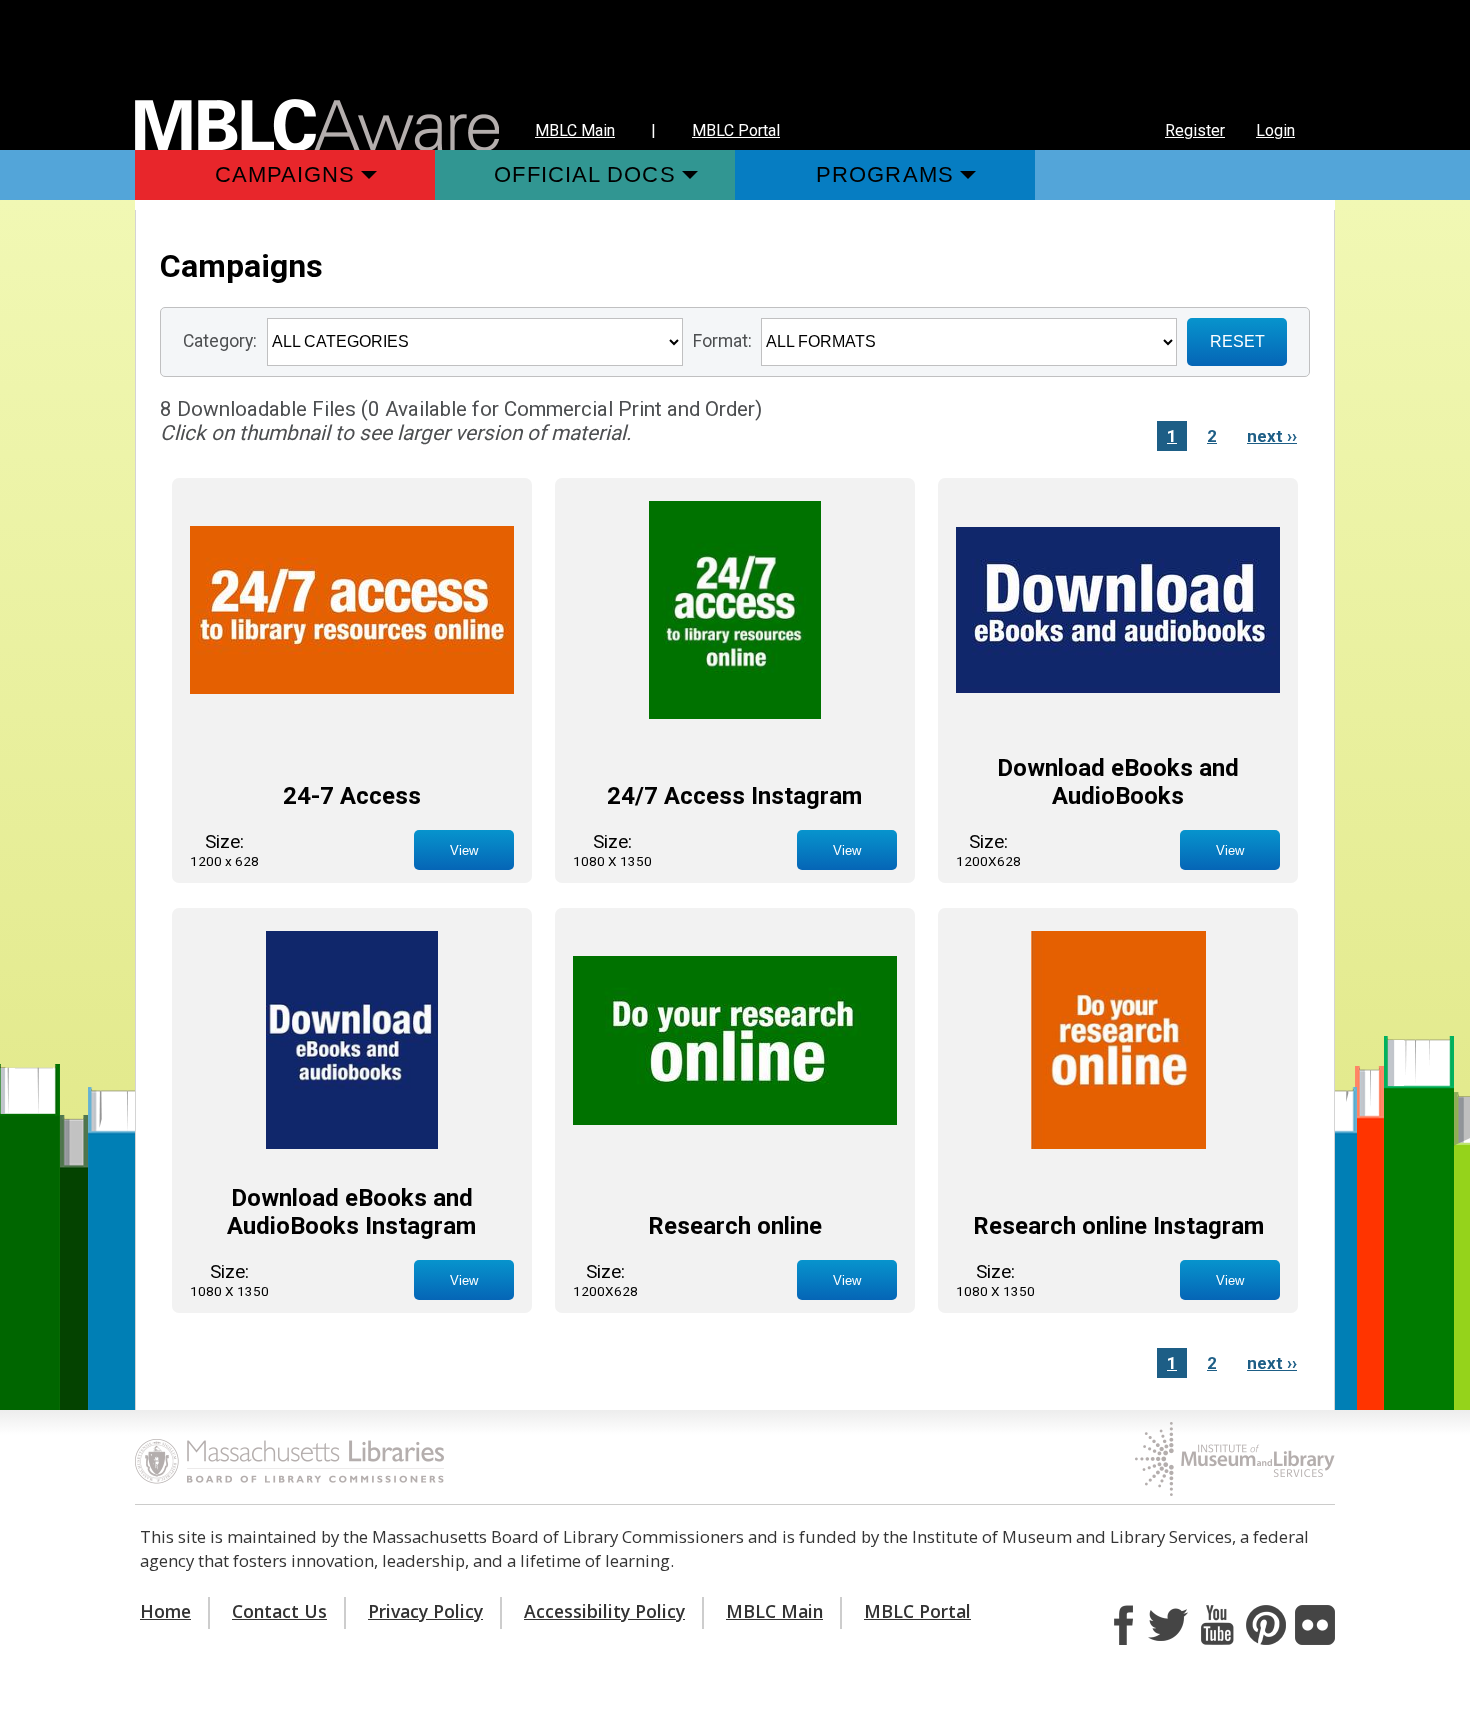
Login (1275, 130)
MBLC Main (575, 130)
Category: (220, 341)
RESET (1237, 341)
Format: (722, 341)
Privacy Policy (425, 1611)
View (464, 850)
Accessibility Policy (604, 1611)
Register (1195, 130)
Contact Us (279, 1611)
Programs (885, 174)
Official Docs (584, 174)
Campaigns (285, 174)
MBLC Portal (736, 130)
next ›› (1272, 436)
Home (165, 1611)
